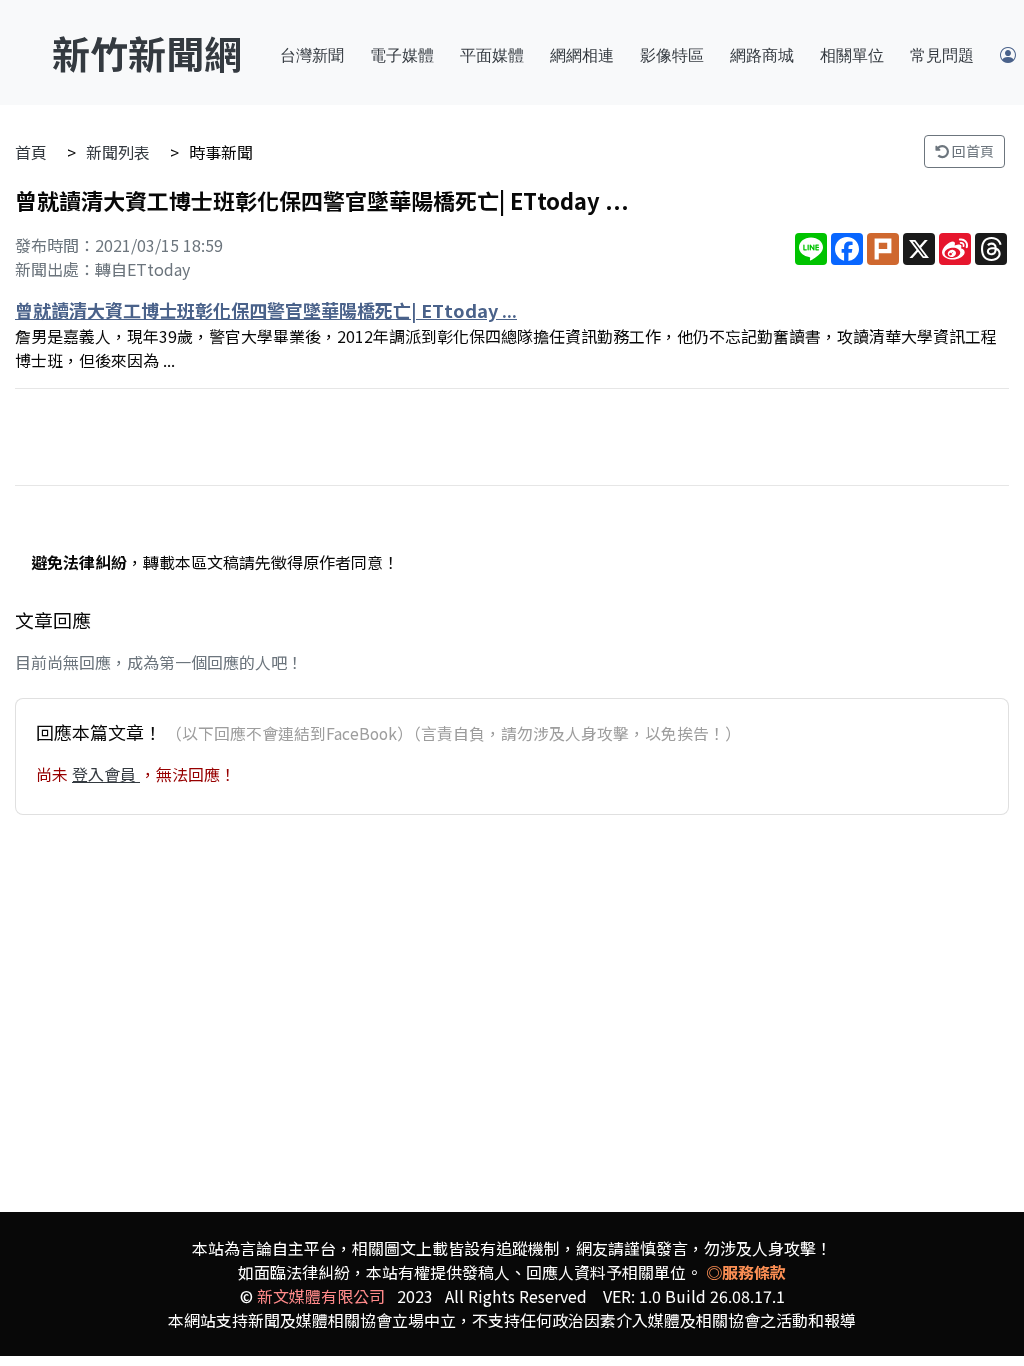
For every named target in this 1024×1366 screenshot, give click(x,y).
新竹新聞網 (147, 52)
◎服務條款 (746, 1272)
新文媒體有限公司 (321, 1296)
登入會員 (106, 774)
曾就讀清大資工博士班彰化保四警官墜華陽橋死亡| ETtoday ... (266, 310)
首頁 (31, 152)
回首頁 (971, 151)
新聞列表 (118, 152)
